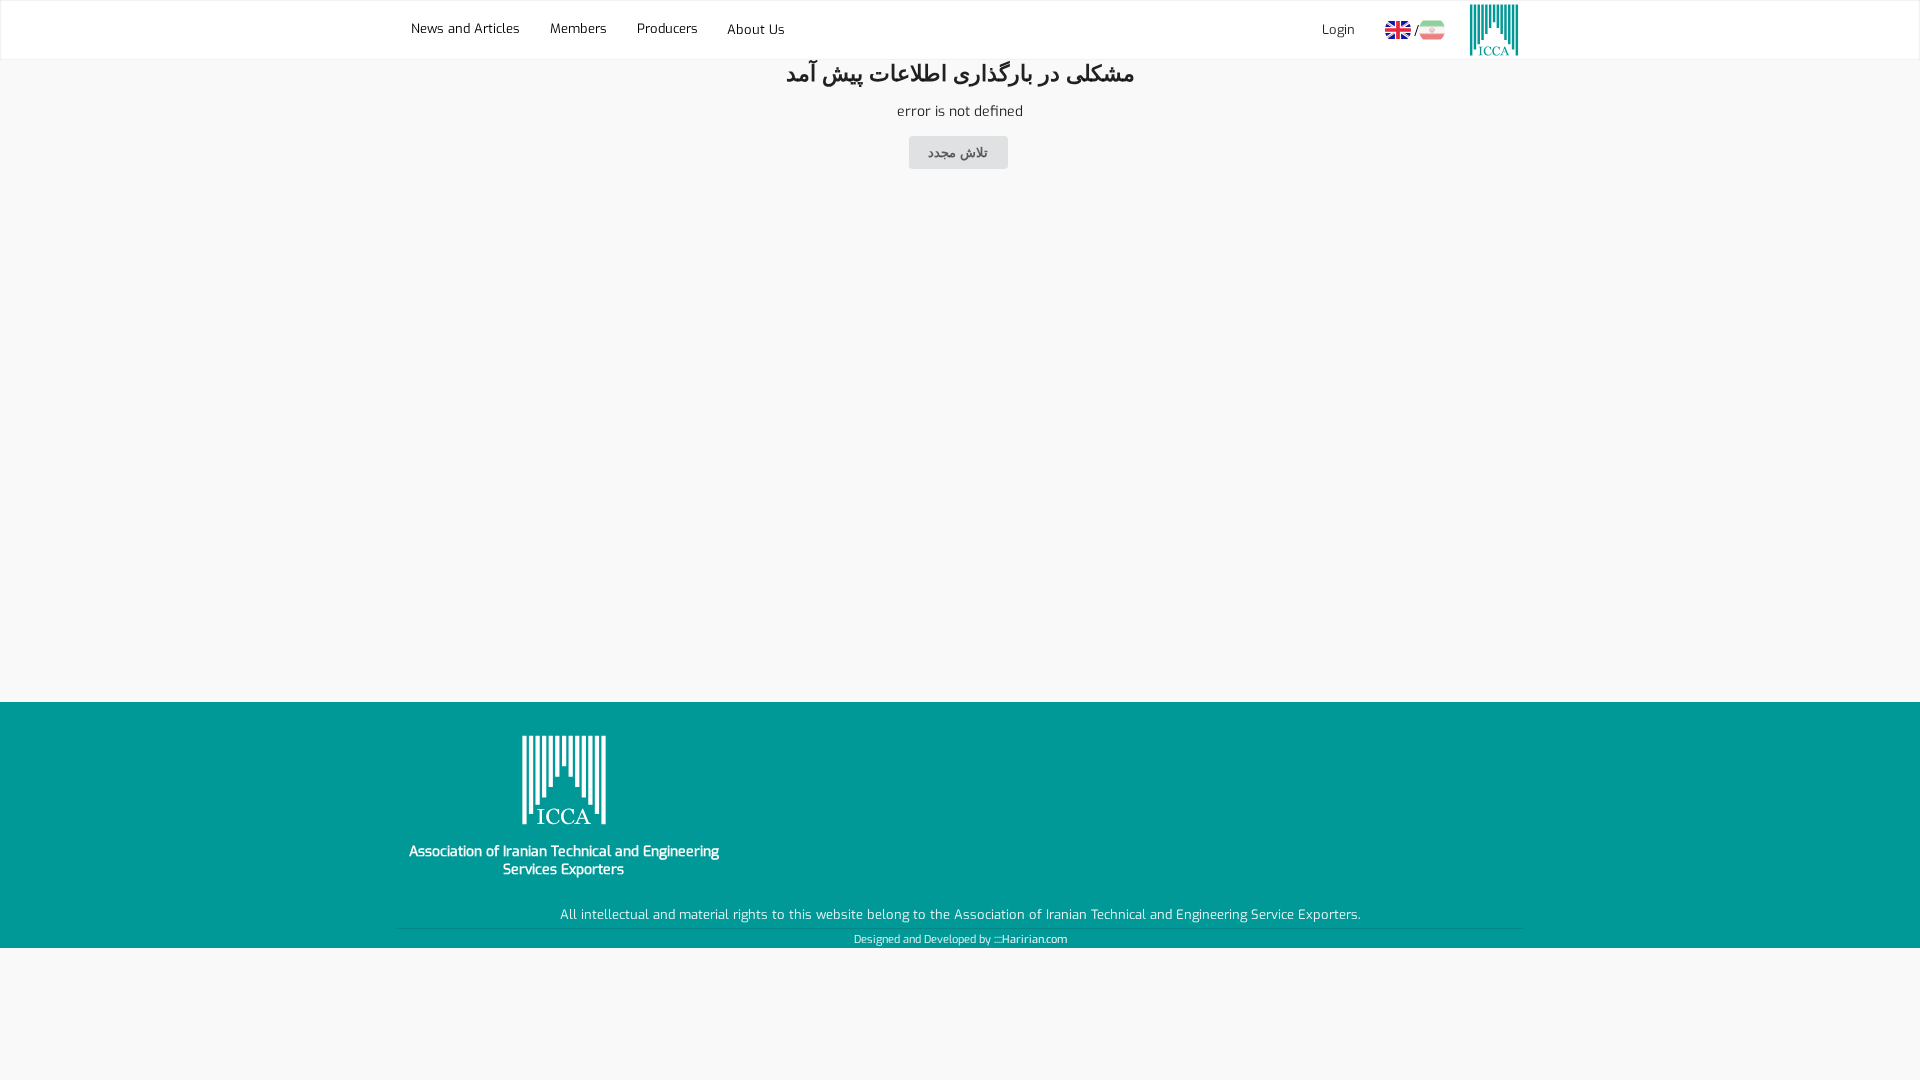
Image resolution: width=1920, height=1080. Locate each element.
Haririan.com (1034, 939)
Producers (667, 29)
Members (578, 29)
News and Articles (465, 29)
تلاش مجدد (958, 152)
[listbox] (756, 30)
